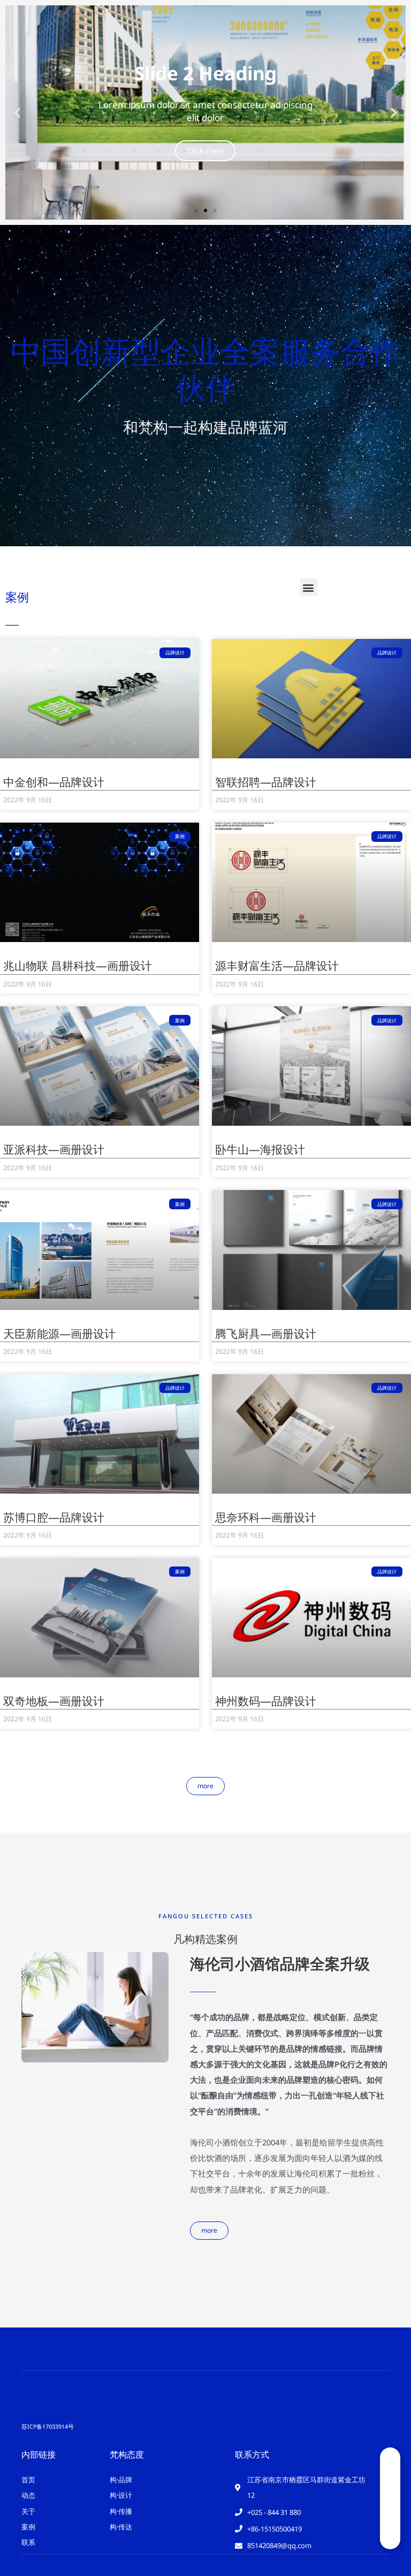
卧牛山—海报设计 (260, 1149)
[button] (17, 113)
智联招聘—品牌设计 (266, 782)
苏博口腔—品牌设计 (54, 1517)
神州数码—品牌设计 (266, 1701)
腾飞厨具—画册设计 (266, 1334)
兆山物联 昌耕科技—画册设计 (78, 966)
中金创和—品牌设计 (54, 782)
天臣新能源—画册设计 (59, 1334)
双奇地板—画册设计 (54, 1701)
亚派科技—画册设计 (54, 1149)
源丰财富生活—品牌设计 (277, 966)
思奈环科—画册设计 (266, 1517)
